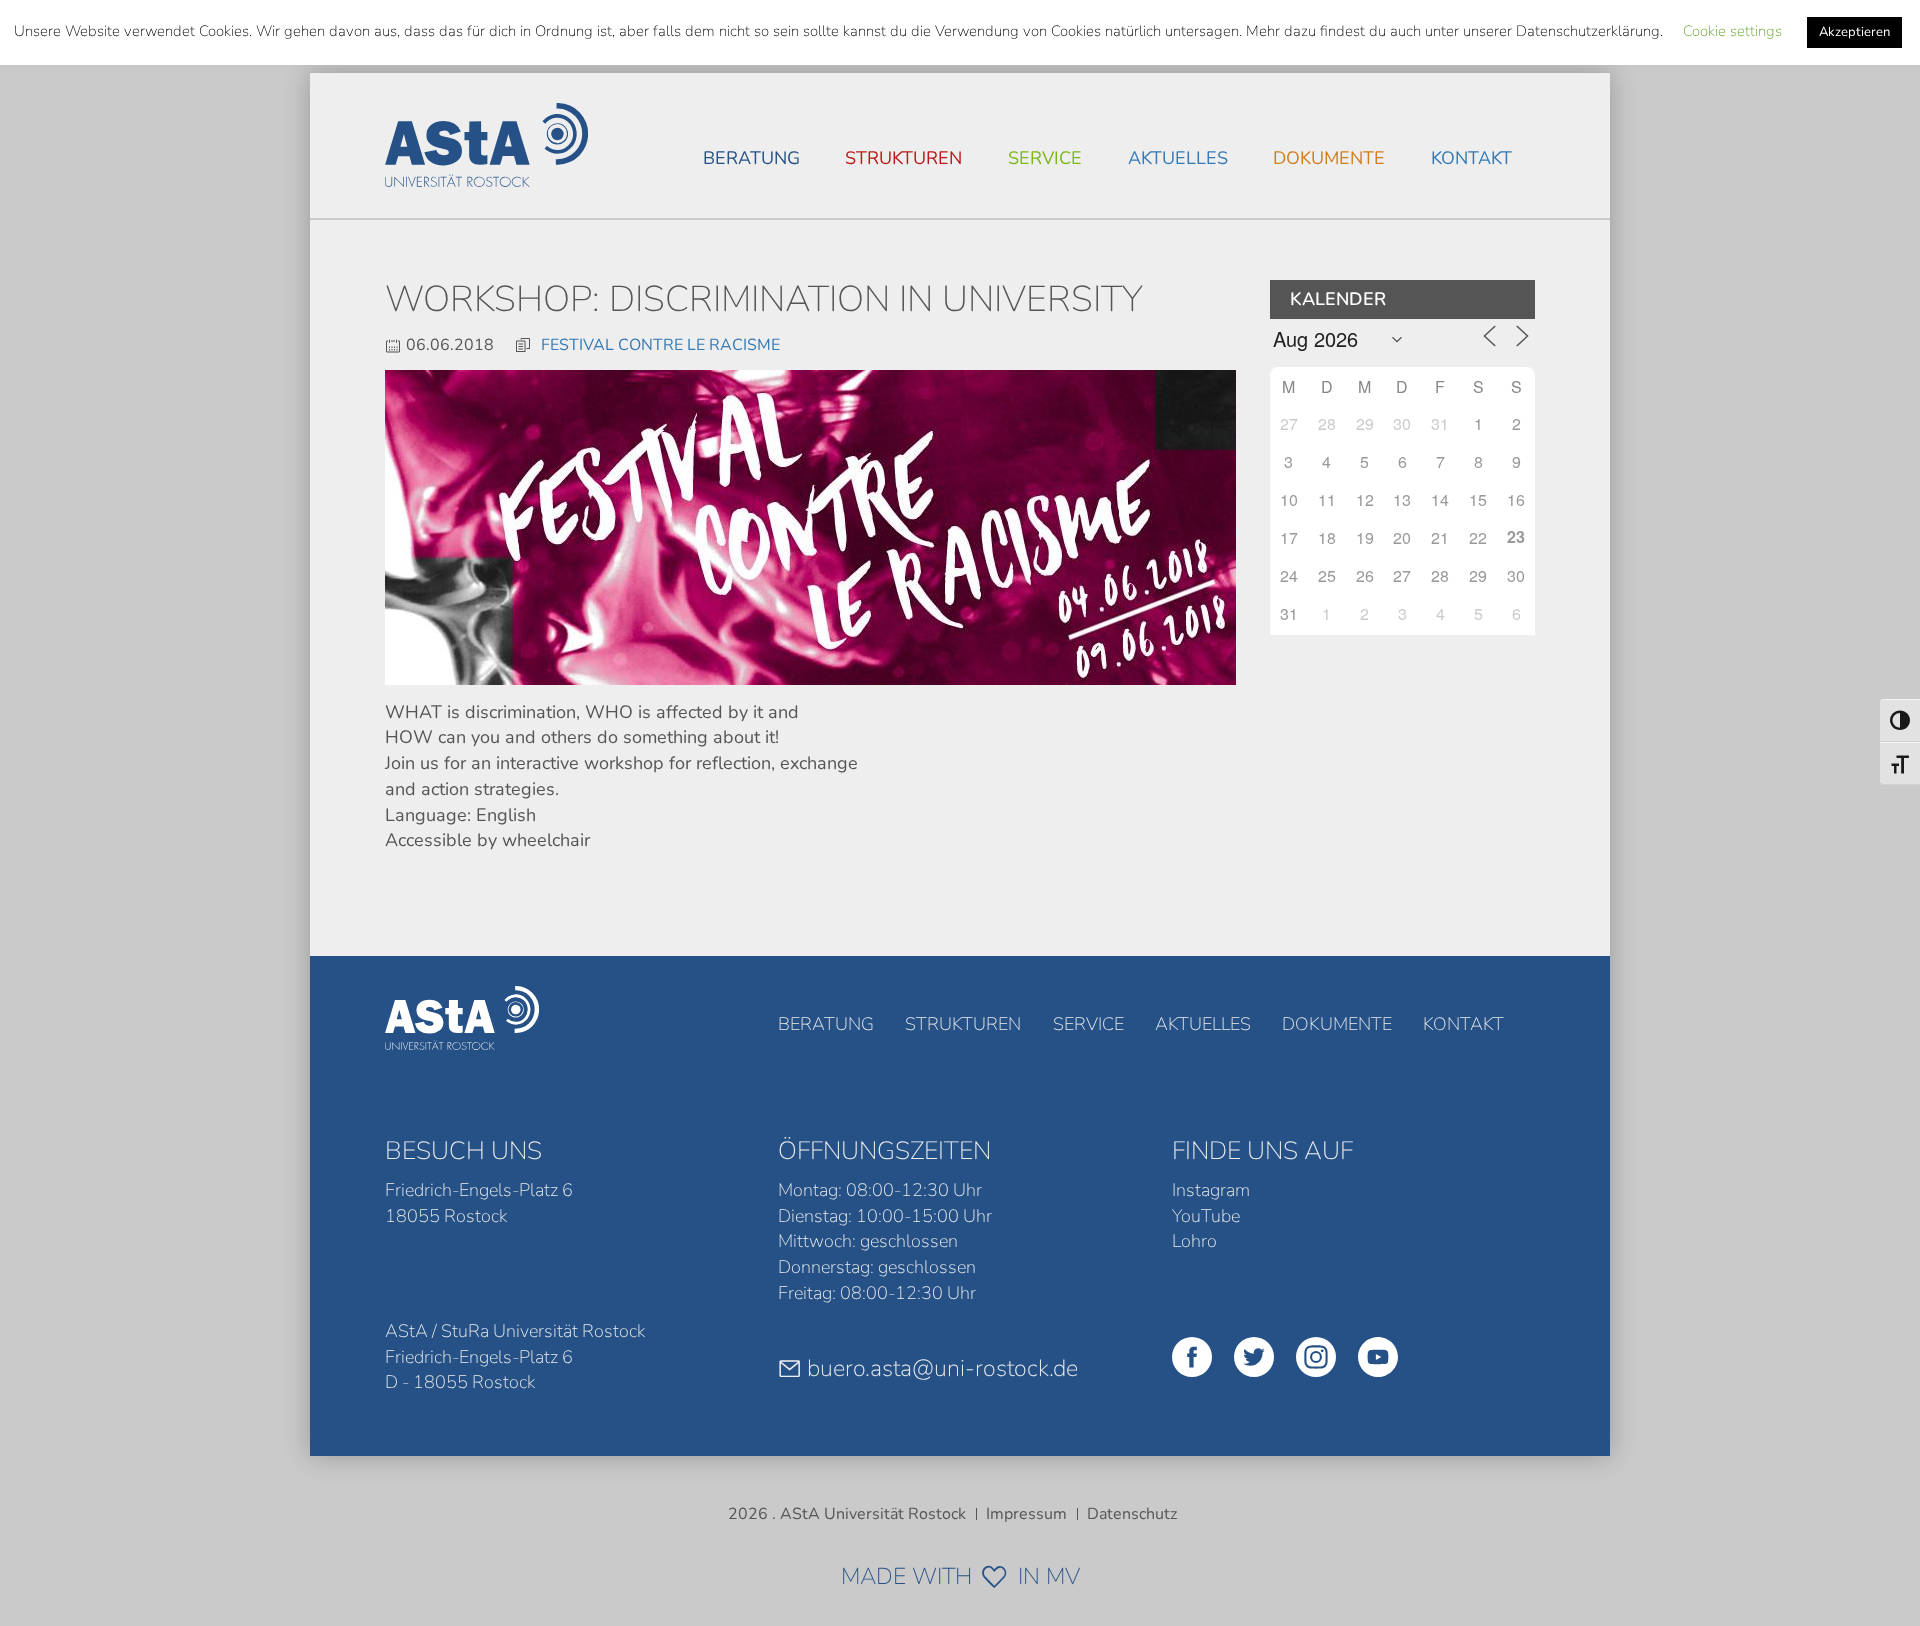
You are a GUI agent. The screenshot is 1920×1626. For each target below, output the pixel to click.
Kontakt (1471, 158)
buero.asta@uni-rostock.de (942, 1368)
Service (1045, 158)
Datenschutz (1132, 1514)
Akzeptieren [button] (1854, 32)
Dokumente (1329, 158)
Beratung (751, 158)
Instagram (1211, 1190)
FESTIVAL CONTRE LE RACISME (660, 345)
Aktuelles (1178, 158)
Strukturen (903, 158)
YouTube (1206, 1216)
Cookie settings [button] (1732, 31)
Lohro (1194, 1241)
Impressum (1026, 1514)
